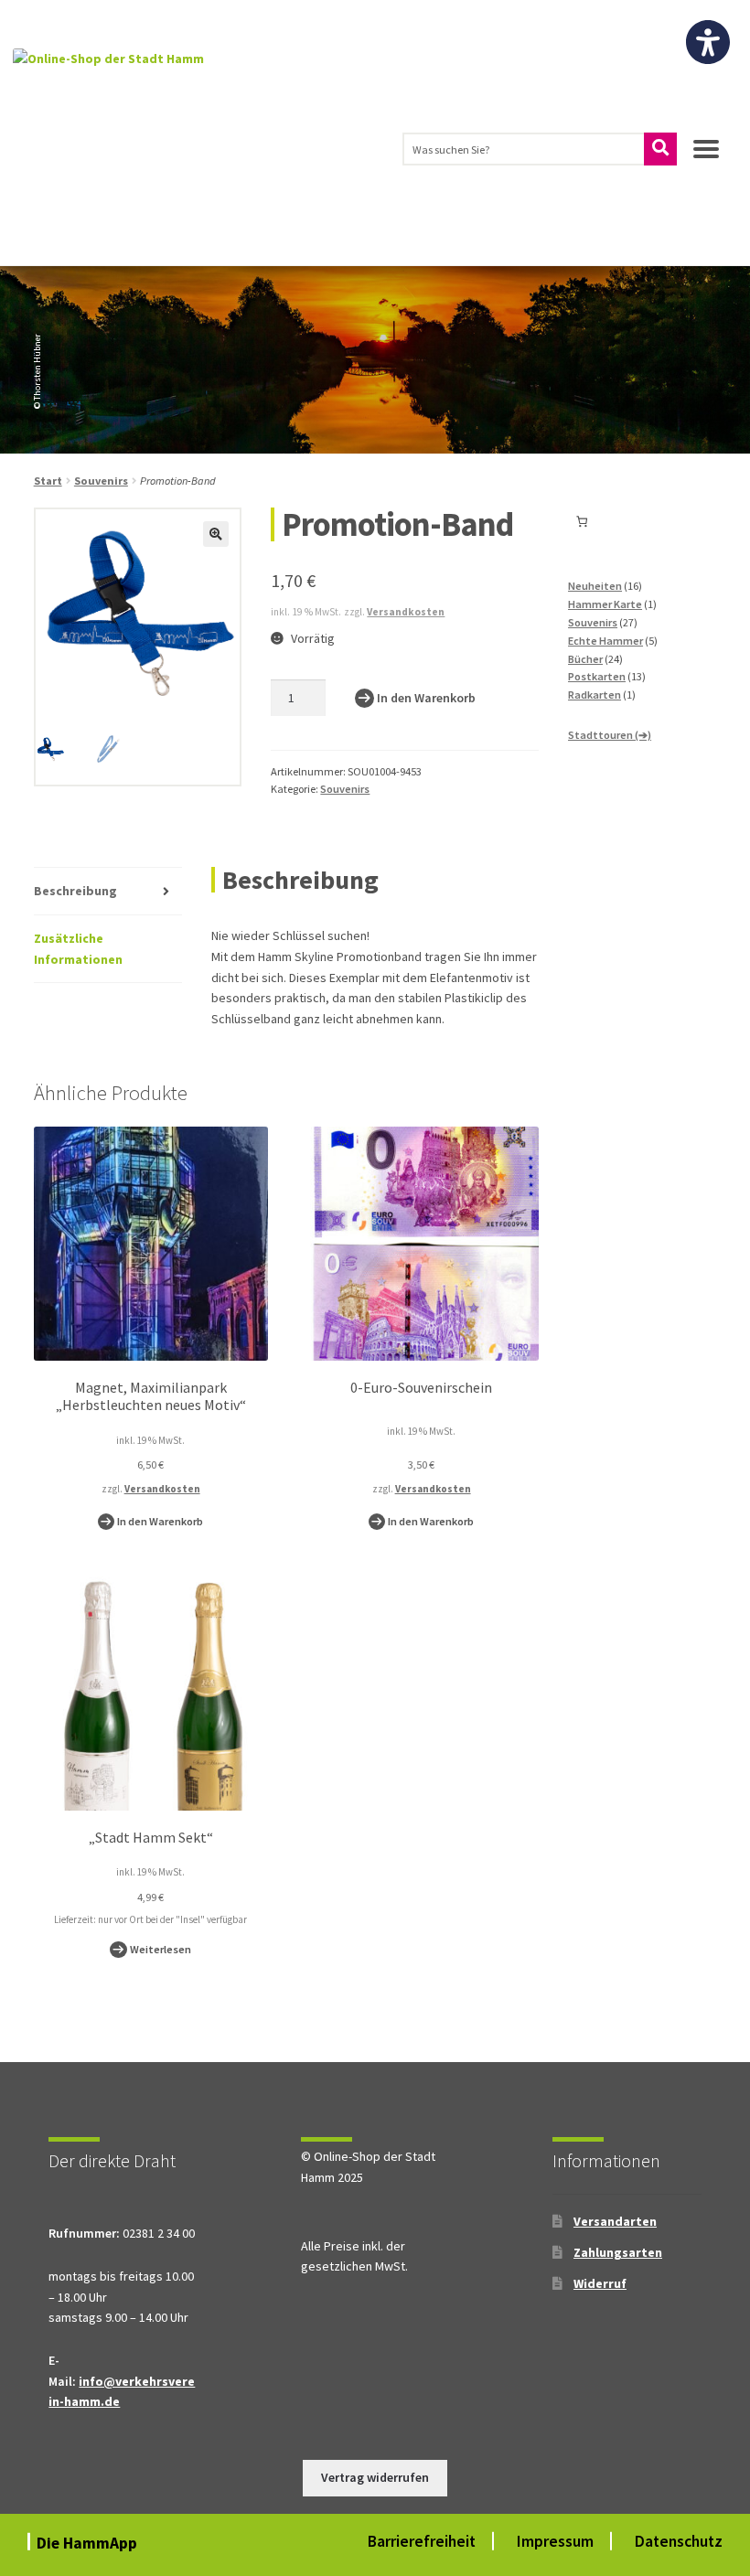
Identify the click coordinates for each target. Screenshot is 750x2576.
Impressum (555, 2541)
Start (48, 481)
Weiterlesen (161, 1949)
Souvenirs (101, 481)
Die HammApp (89, 2543)
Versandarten (615, 2221)
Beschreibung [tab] (75, 891)
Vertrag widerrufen (375, 2477)
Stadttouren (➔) (610, 735)
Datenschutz (679, 2541)
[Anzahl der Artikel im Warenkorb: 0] (582, 522)
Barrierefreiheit (422, 2541)
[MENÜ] (706, 156)
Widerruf (600, 2283)
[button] (216, 534)
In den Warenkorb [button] (160, 1521)
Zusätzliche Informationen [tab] (78, 949)
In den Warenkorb (426, 698)
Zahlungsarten (618, 2252)
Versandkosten (406, 612)
